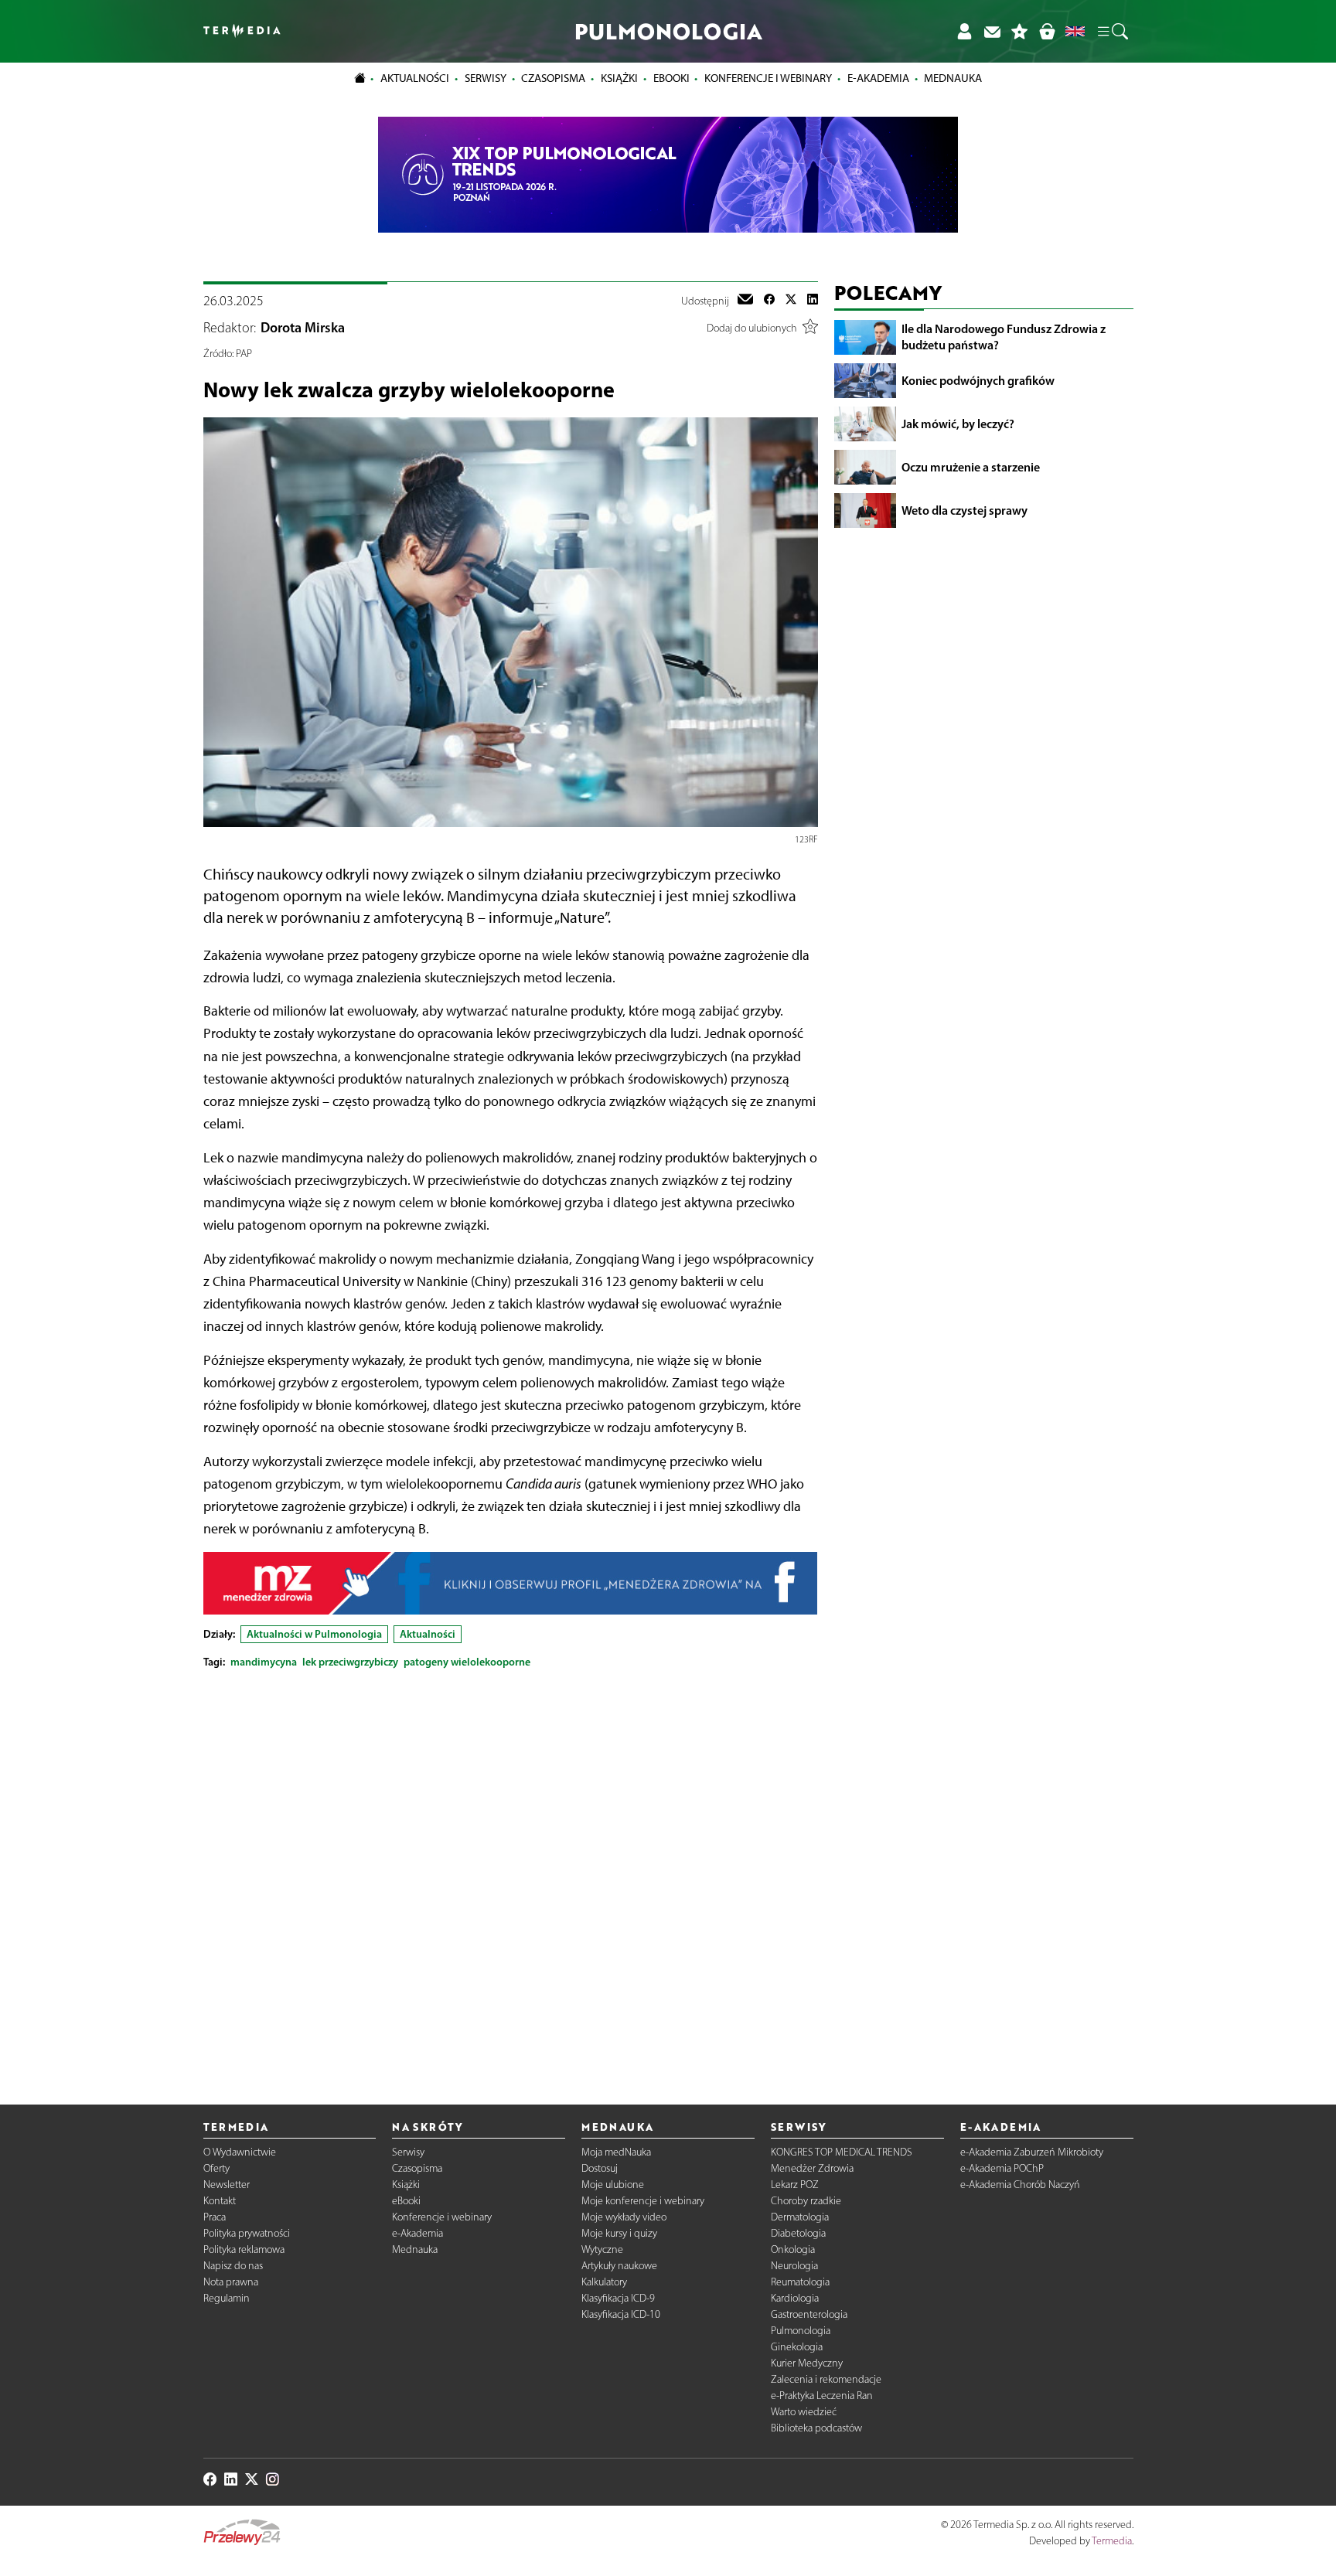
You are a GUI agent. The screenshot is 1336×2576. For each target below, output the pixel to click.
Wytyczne (602, 2249)
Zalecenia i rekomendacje (826, 2379)
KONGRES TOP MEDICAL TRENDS (842, 2152)
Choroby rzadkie (806, 2201)
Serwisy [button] (486, 78)
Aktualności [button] (415, 78)
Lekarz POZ (795, 2185)
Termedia (1112, 2541)
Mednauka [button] (953, 78)
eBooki (671, 78)
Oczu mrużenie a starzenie (971, 467)
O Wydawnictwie (240, 2152)
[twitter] (791, 301)
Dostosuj (600, 2168)
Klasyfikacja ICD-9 (618, 2298)
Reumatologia (800, 2282)
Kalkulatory (604, 2282)
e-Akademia (417, 2233)
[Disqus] (511, 1874)
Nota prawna (231, 2282)
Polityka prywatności (247, 2233)
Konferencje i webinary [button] (768, 78)
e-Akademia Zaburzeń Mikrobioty (1032, 2152)
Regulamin (227, 2298)
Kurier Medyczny (807, 2363)
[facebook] (769, 301)
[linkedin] (813, 301)
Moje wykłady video (624, 2217)
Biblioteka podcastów (816, 2428)
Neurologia (794, 2266)
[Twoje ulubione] (1020, 31)
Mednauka (415, 2249)
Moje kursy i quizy (619, 2233)
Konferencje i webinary (442, 2217)
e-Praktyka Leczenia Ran (822, 2396)
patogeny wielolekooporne (467, 1662)
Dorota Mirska (303, 328)
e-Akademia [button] (878, 78)
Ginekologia (797, 2347)
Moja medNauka (616, 2152)
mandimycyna (264, 1662)
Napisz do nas (233, 2266)
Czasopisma (417, 2168)
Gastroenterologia (809, 2314)
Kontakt (220, 2201)
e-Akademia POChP (1002, 2168)
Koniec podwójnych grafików (978, 380)
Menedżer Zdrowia (812, 2168)
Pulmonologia (801, 2331)
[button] (1112, 32)
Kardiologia (795, 2298)
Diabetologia (798, 2233)
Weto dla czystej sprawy (965, 510)
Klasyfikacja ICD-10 (621, 2314)
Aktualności (428, 1634)
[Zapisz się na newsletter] (992, 31)
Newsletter (227, 2185)
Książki (619, 78)
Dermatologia (800, 2217)
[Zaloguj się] (964, 31)
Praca (215, 2217)
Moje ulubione (613, 2185)
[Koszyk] (1047, 31)
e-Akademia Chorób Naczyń (1020, 2185)
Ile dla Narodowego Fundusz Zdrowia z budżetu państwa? (1004, 337)
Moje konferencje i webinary (643, 2201)
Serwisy (408, 2152)
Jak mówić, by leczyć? (958, 424)
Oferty (216, 2168)
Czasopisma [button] (553, 78)
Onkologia (793, 2249)
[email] (745, 301)
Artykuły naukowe (619, 2266)
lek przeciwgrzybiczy (350, 1662)
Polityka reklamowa (244, 2249)
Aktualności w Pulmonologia (314, 1634)
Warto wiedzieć (804, 2412)
